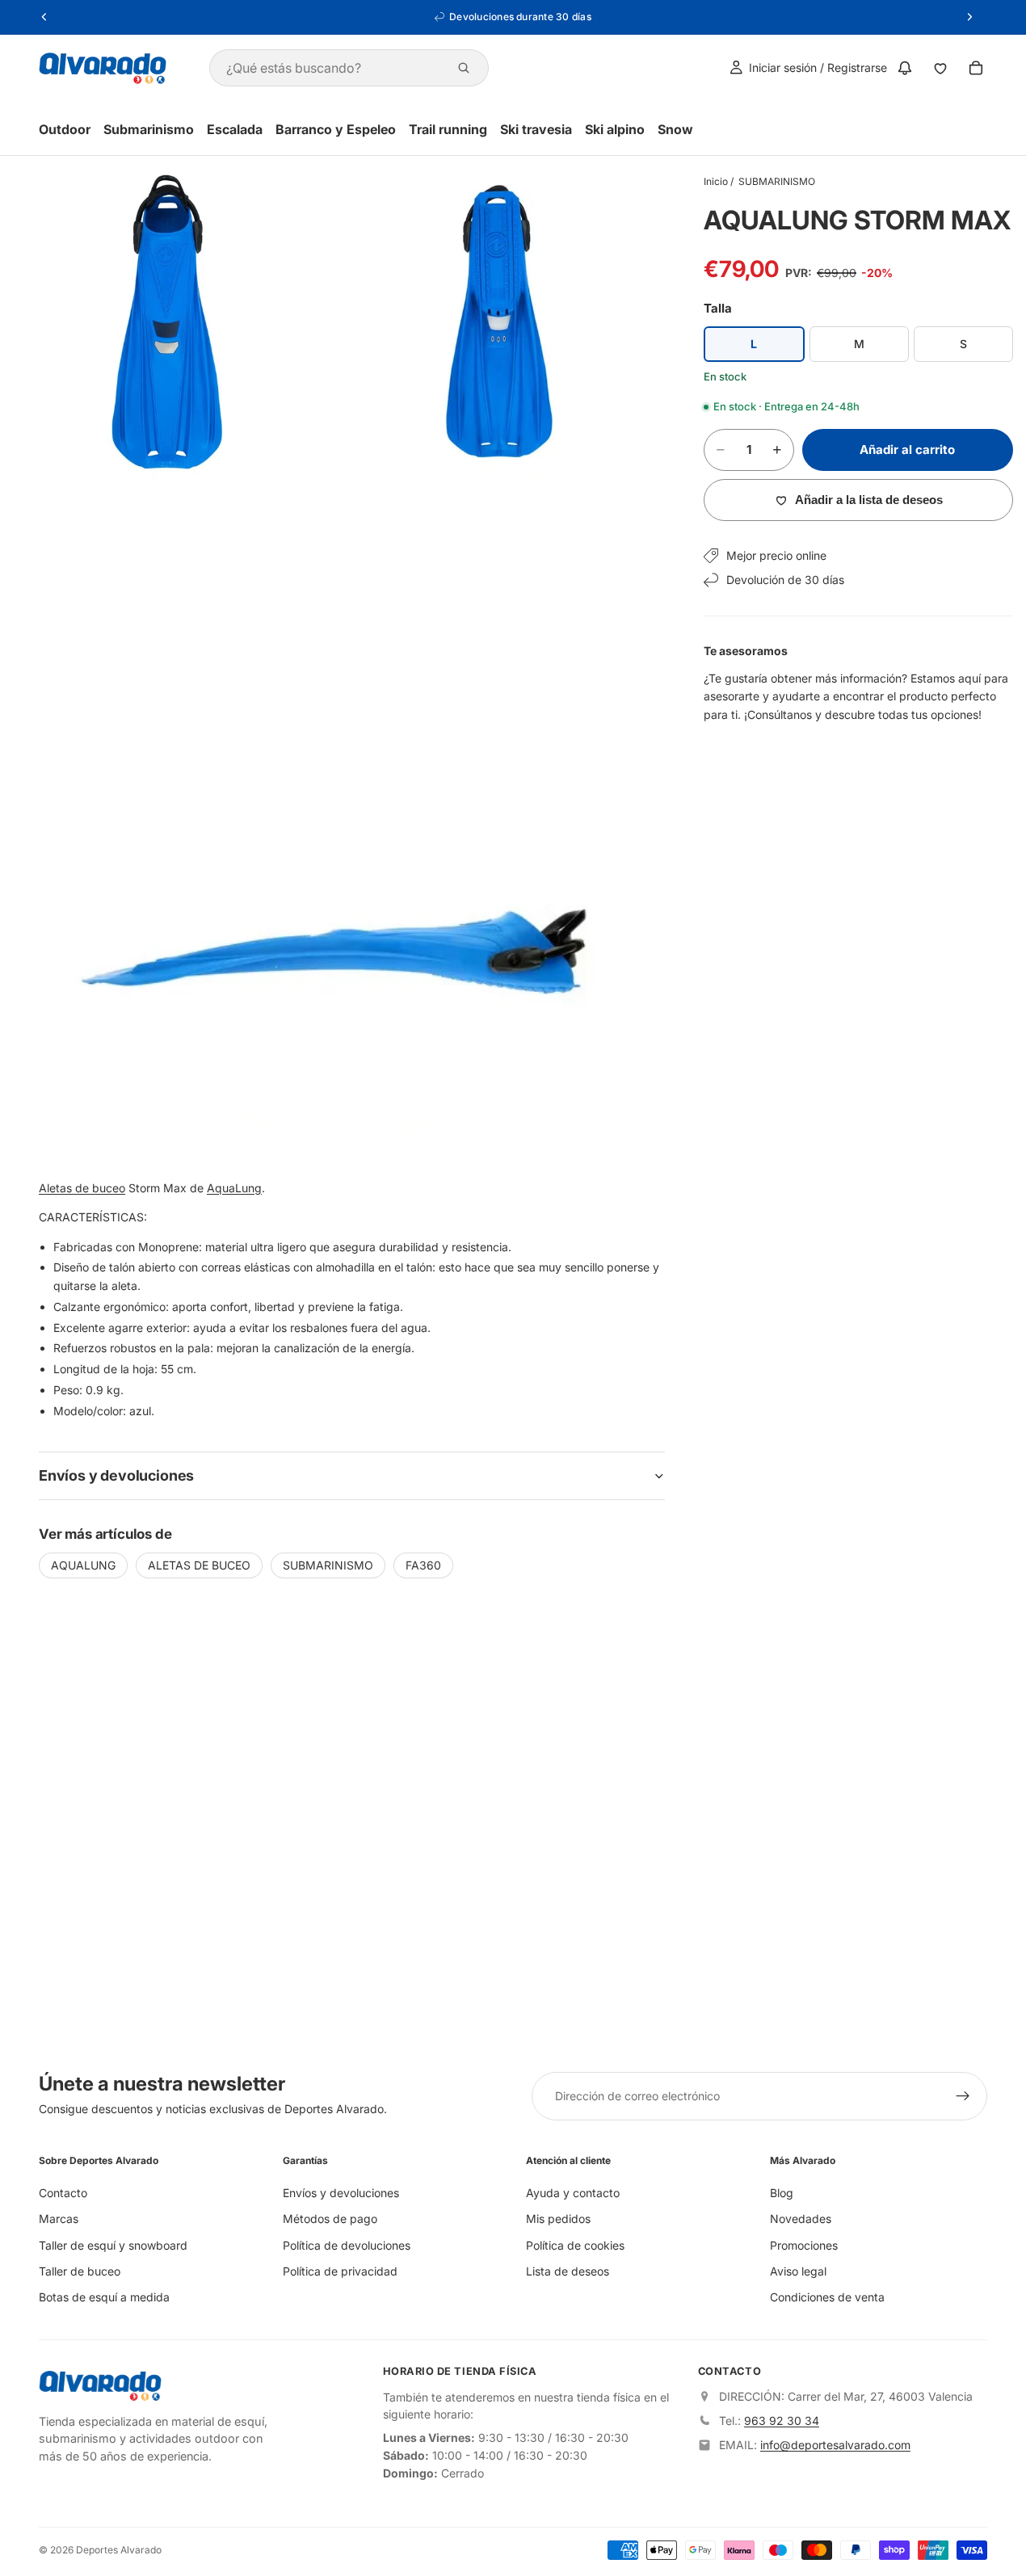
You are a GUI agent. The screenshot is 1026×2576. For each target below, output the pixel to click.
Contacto (63, 2193)
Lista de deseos (568, 2271)
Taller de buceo (80, 2271)
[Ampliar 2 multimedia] (498, 322)
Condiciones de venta (827, 2297)
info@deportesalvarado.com (835, 2445)
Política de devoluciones (347, 2244)
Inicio (716, 181)
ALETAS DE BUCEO (199, 1565)
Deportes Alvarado (119, 2550)
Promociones (804, 2244)
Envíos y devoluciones (341, 2193)
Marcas (59, 2219)
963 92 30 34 (782, 2421)
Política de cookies (575, 2244)
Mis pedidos (558, 2219)
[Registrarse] (963, 2096)
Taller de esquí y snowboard (113, 2244)
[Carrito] (976, 68)
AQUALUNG (83, 1565)
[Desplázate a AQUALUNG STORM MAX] (995, 1246)
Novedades (801, 2219)
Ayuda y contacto (573, 2193)
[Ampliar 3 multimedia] (332, 821)
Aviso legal (798, 2271)
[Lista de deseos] (940, 68)
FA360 (423, 1565)
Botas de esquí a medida (104, 2297)
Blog (782, 2193)
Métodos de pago (330, 2219)
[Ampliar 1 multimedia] (166, 322)
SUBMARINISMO (777, 181)
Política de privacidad (340, 2271)
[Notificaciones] (905, 68)
